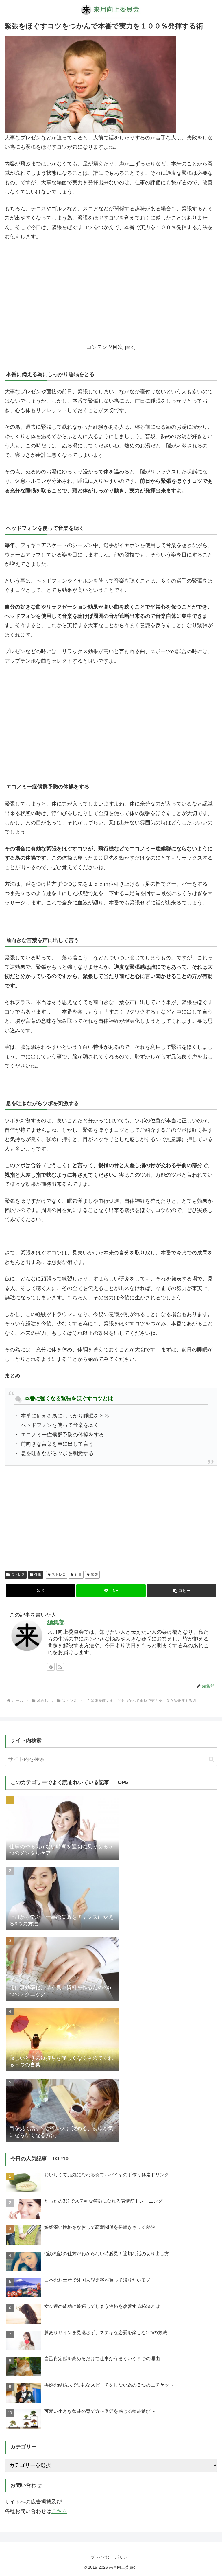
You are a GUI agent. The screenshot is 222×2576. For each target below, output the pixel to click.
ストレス (18, 1575)
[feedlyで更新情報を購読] (51, 1667)
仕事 (38, 1575)
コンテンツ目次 (105, 347)
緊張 (95, 1575)
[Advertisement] (111, 289)
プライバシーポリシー (111, 2557)
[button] (182, 1591)
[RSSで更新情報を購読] (60, 1667)
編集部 (56, 1622)
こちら (59, 2511)
